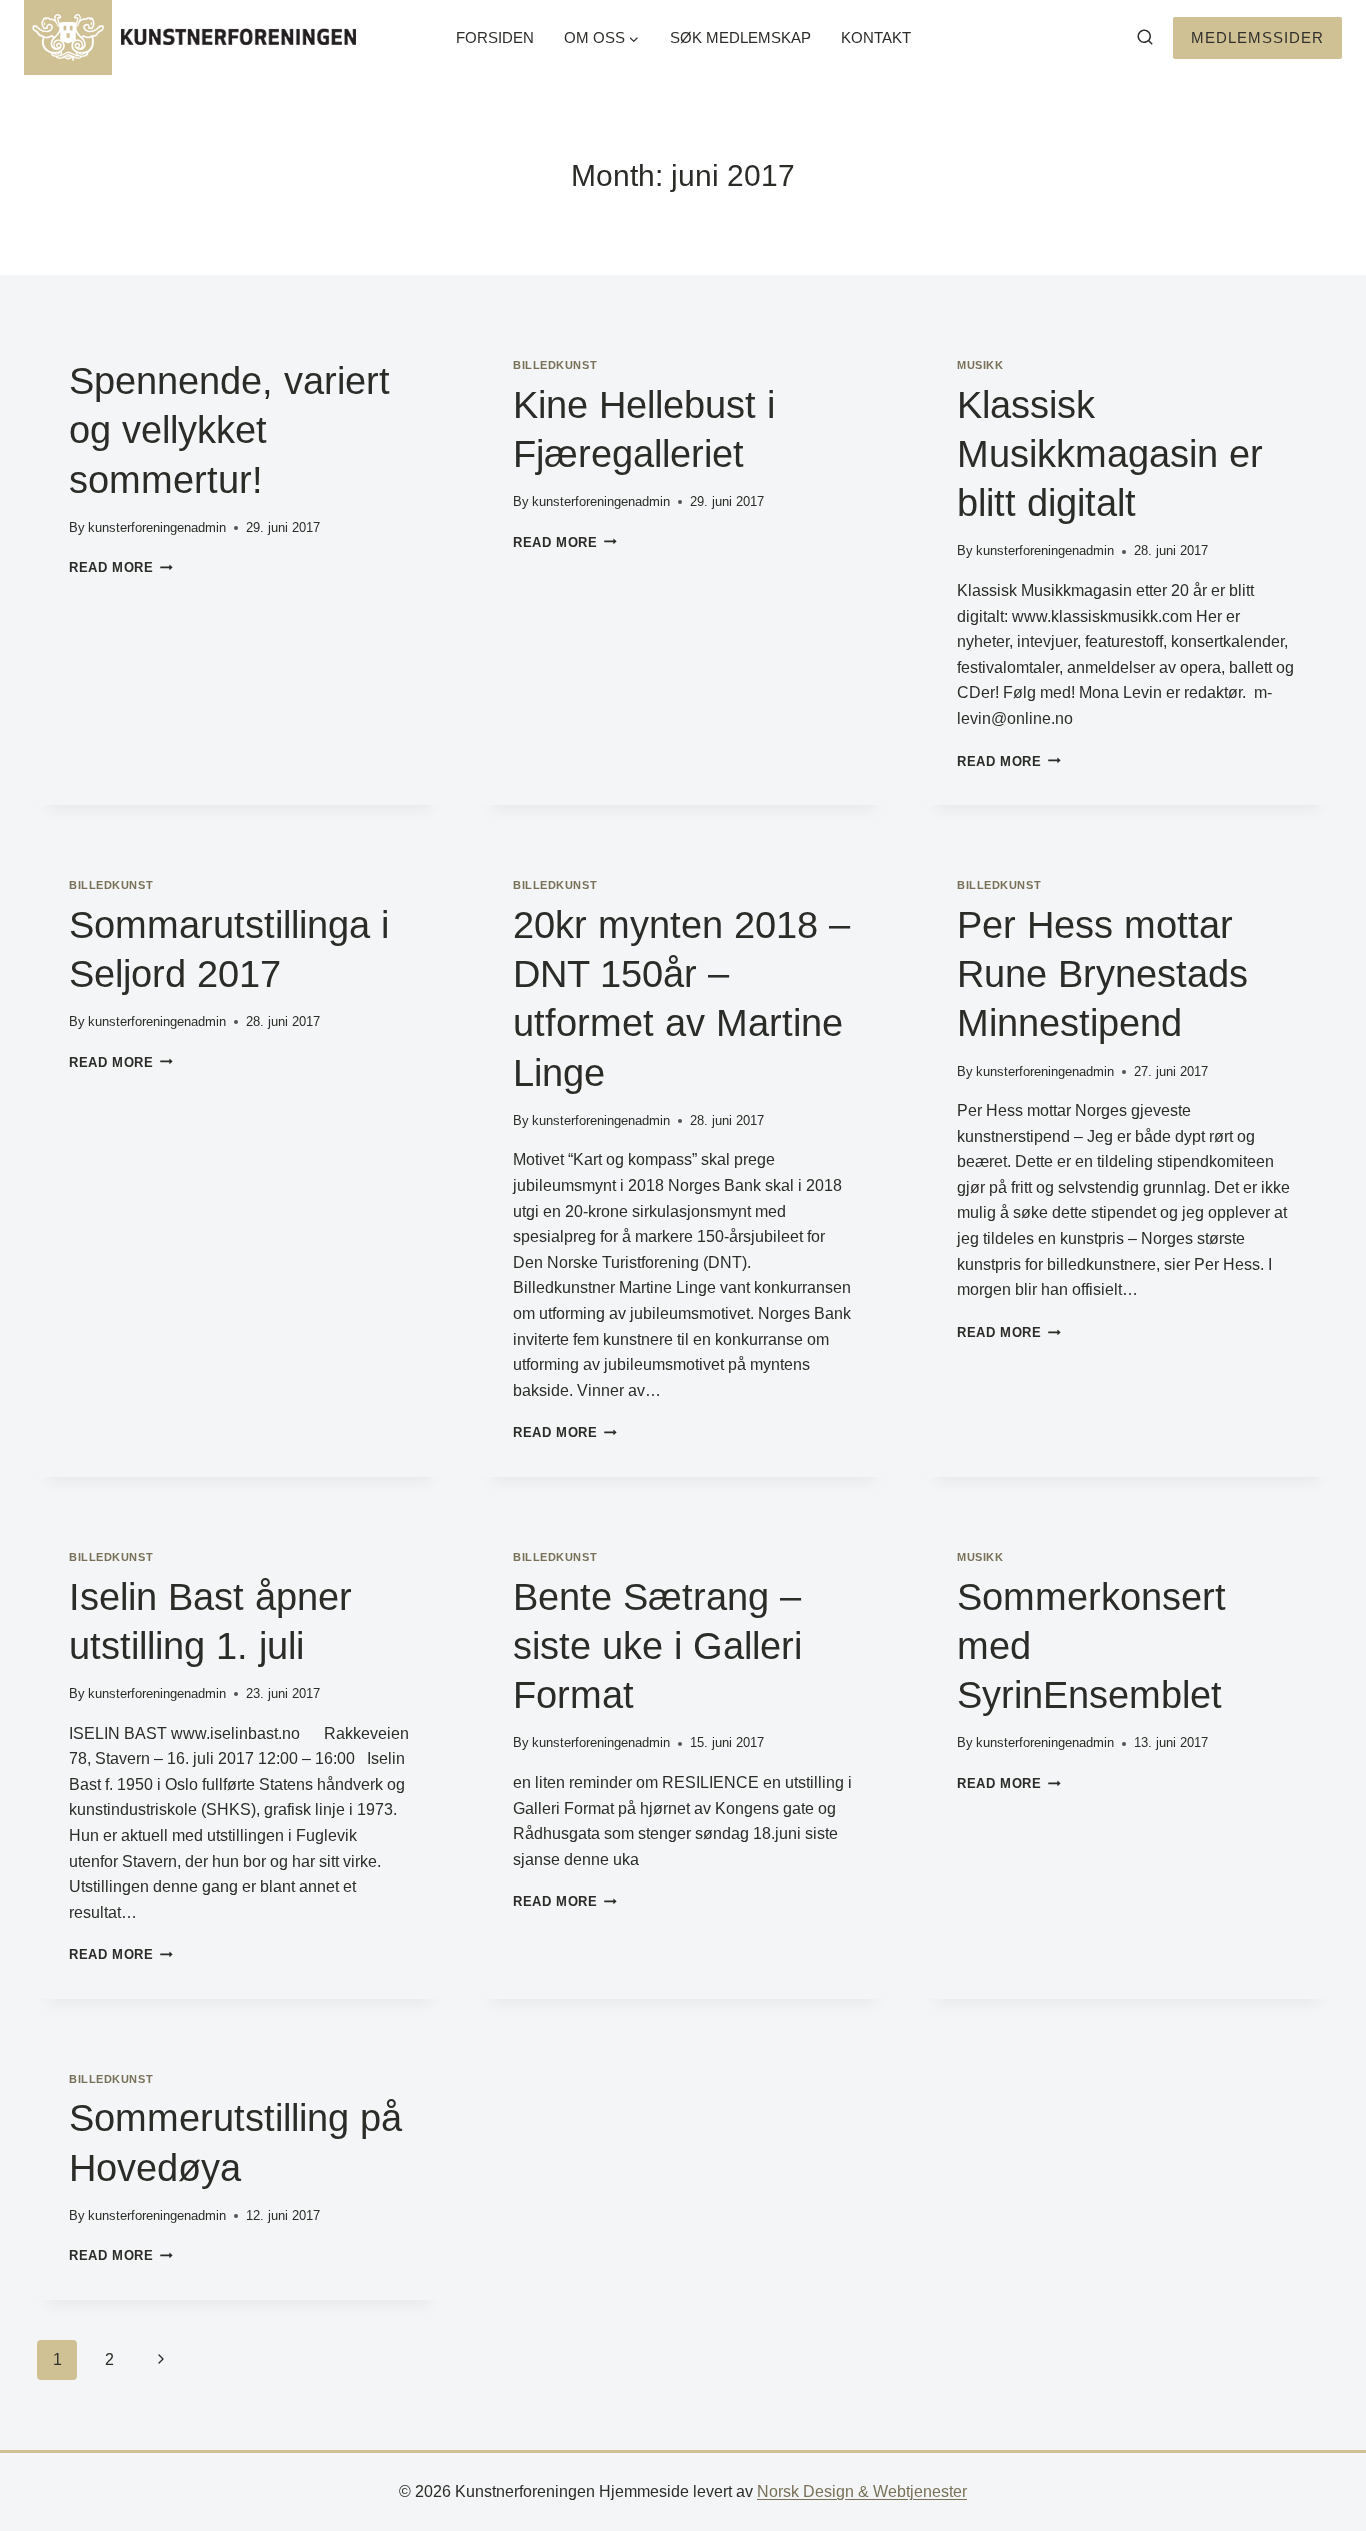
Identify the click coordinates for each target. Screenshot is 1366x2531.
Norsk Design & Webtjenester (862, 2491)
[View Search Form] (1145, 38)
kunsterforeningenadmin (157, 527)
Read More (121, 567)
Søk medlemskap (740, 37)
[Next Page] (161, 2360)
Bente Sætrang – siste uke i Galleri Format (657, 1646)
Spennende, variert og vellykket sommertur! (229, 430)
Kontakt (876, 37)
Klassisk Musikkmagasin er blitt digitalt (1110, 454)
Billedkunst (555, 365)
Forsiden (495, 37)
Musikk (980, 365)
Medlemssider (1257, 37)
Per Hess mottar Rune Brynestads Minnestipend (1102, 974)
